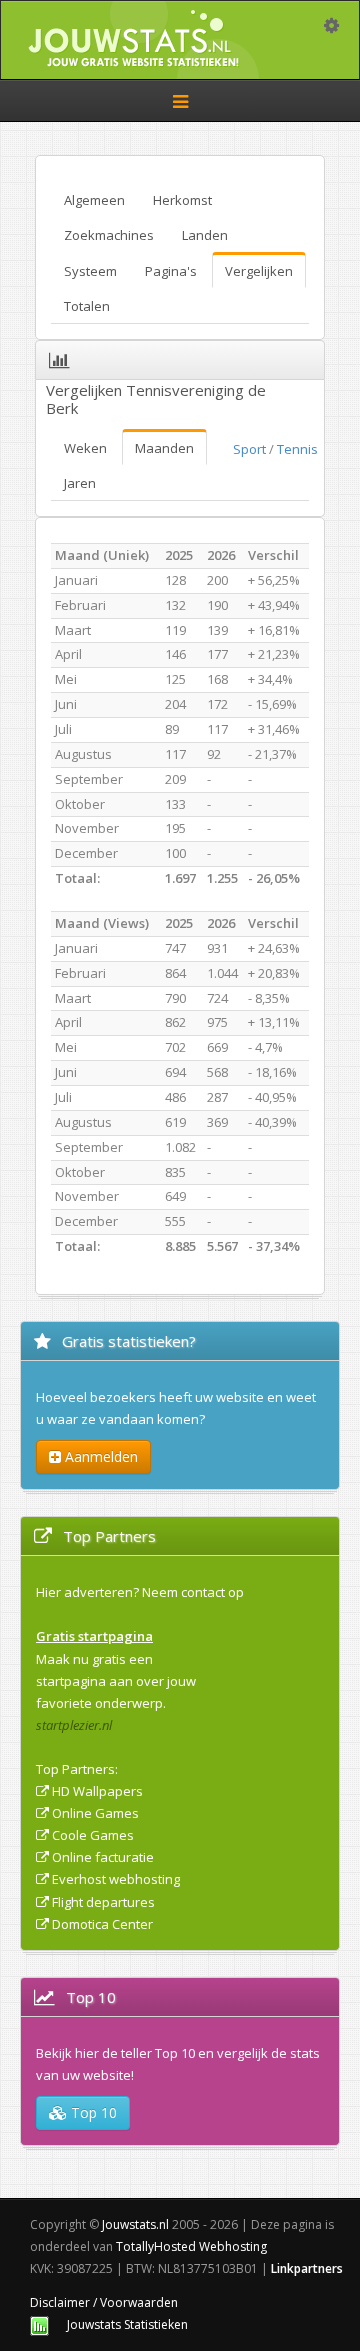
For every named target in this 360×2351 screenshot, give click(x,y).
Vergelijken (259, 271)
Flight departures (103, 1902)
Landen (205, 235)
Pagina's (171, 271)
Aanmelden (99, 1456)
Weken (85, 448)
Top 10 (92, 2112)
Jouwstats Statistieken (127, 2324)
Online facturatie (103, 1857)
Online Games (95, 1813)
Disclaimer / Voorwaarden (104, 2302)
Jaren (80, 483)
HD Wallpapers (97, 1791)
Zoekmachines (109, 235)
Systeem (90, 271)
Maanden (164, 448)
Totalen (87, 306)
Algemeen (94, 200)
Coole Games (93, 1835)
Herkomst (182, 200)
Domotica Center (102, 1924)
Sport (249, 449)
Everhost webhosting (116, 1879)
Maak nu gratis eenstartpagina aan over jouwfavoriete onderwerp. (116, 1681)
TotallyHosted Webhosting (191, 2246)
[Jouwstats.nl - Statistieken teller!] (39, 2324)
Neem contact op (193, 1592)
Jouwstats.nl (135, 2224)
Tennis (297, 449)
